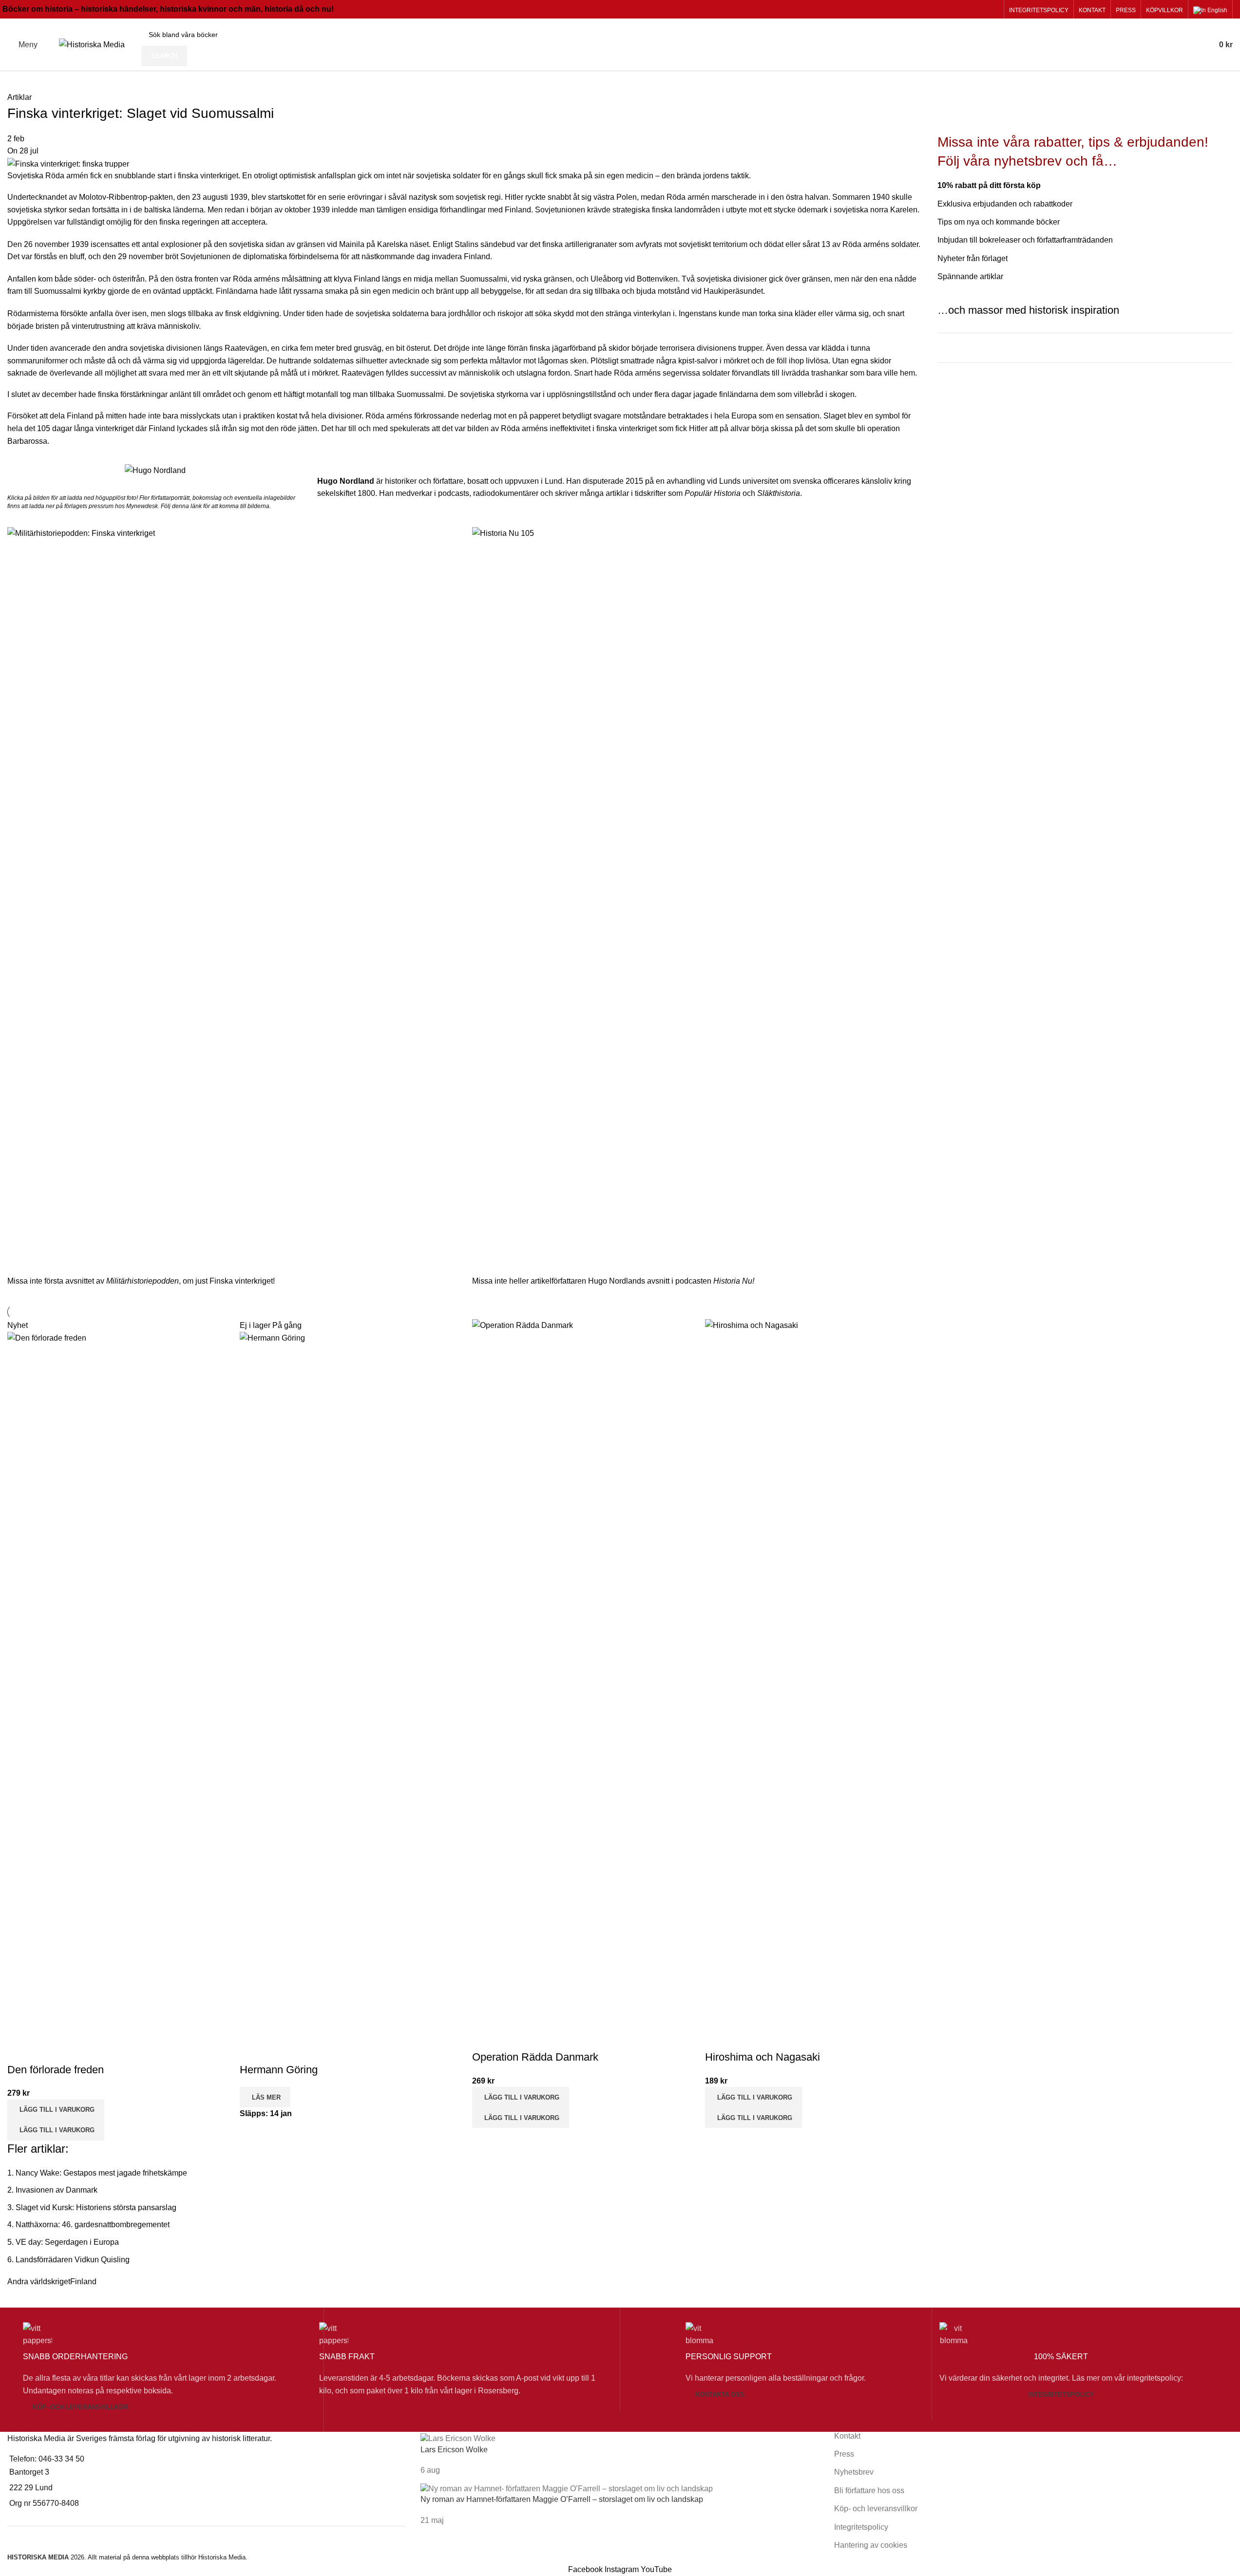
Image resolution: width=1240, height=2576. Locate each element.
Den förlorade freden (56, 2070)
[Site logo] (92, 44)
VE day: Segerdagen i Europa (67, 2242)
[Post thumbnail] (458, 2438)
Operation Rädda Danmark (535, 2057)
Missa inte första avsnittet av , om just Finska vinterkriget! (141, 1281)
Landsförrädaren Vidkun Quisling (73, 2260)
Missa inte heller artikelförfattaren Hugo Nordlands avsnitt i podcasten (613, 1281)
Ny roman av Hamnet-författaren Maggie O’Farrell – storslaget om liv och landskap (562, 2499)
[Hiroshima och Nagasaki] (814, 1684)
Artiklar (19, 97)
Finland (83, 2282)
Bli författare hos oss (869, 2491)
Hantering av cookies (871, 2545)
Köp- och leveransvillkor (80, 2407)
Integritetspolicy (1061, 2395)
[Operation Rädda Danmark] (581, 1684)
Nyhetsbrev (854, 2472)
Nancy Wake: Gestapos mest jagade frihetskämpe (101, 2173)
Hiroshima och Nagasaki (763, 2057)
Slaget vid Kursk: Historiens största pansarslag (96, 2207)
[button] (56, 2110)
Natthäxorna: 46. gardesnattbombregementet (93, 2225)
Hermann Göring (279, 2070)
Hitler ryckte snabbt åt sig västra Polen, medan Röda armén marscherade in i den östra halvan (667, 197)
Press (844, 2454)
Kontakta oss (720, 2395)
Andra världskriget (39, 2282)
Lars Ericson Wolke (454, 2450)
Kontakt (847, 2436)
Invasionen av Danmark (57, 2190)
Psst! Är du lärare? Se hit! (1001, 389)
